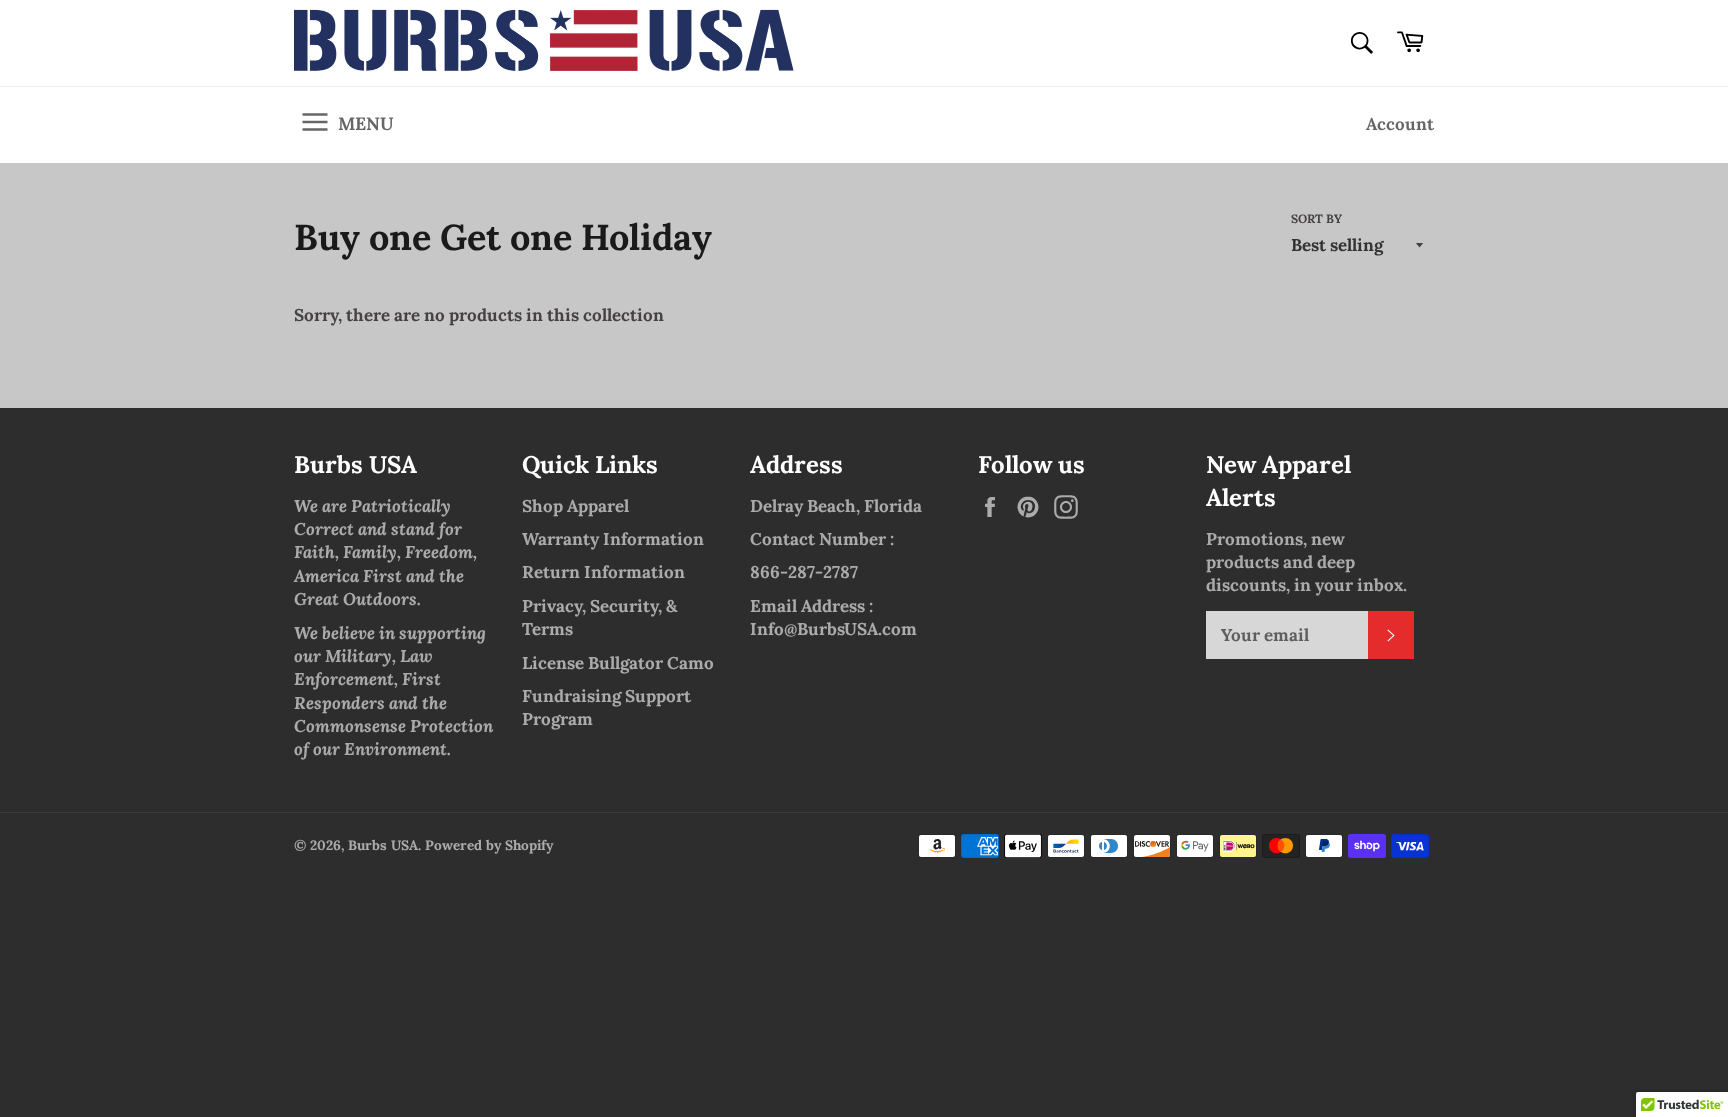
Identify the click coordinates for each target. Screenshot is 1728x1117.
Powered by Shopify (489, 845)
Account (1400, 124)
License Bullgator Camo (618, 663)
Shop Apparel (575, 506)
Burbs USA (383, 845)
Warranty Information (613, 539)
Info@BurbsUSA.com (833, 629)
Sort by (1316, 218)
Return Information (603, 572)
